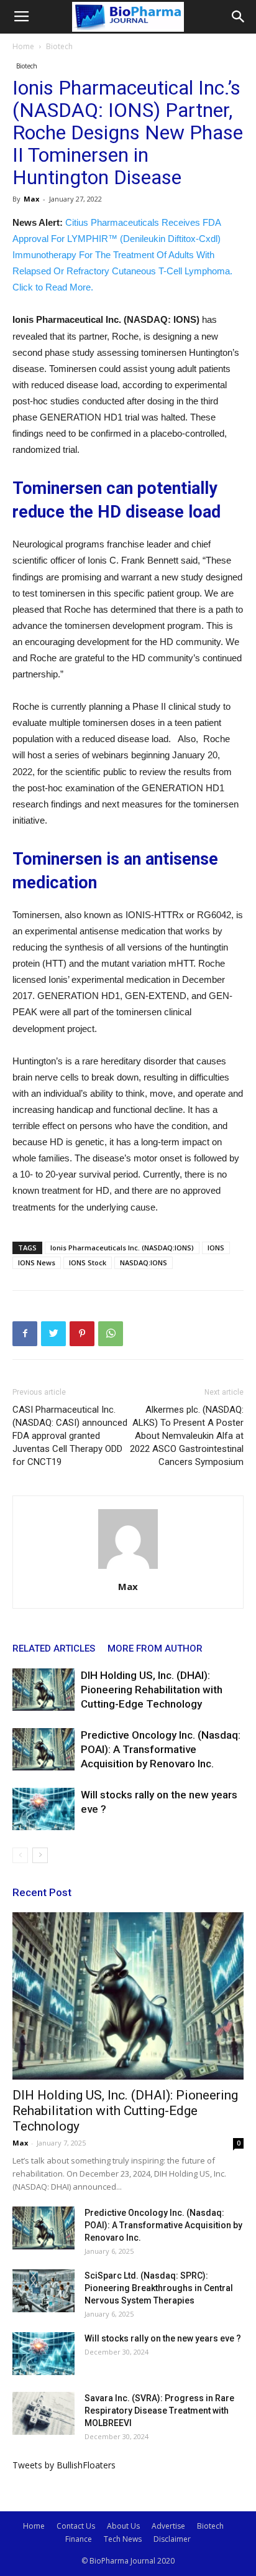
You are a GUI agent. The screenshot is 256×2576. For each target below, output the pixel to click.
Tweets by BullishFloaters (64, 2465)
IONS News (37, 1262)
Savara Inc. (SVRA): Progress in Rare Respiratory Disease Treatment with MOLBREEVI (159, 2411)
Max (31, 199)
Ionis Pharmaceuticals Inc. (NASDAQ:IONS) (122, 1248)
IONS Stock (88, 1262)
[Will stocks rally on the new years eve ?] (43, 1809)
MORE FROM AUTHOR (155, 1648)
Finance (79, 2539)
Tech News (123, 2539)
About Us (123, 2526)
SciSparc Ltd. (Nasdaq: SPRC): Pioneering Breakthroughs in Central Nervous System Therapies (159, 2288)
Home (23, 46)
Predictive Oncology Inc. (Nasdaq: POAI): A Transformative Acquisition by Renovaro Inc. (161, 1749)
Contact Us (76, 2526)
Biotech (59, 46)
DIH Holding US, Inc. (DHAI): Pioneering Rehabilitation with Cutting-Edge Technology (152, 1690)
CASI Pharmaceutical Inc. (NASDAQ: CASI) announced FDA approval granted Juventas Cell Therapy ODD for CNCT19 (70, 1436)
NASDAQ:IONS (144, 1262)
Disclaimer (172, 2539)
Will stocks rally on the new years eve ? (163, 2338)
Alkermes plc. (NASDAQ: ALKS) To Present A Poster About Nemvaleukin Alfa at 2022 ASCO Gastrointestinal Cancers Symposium (187, 1436)
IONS (216, 1248)
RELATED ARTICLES (54, 1648)
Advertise (168, 2526)
